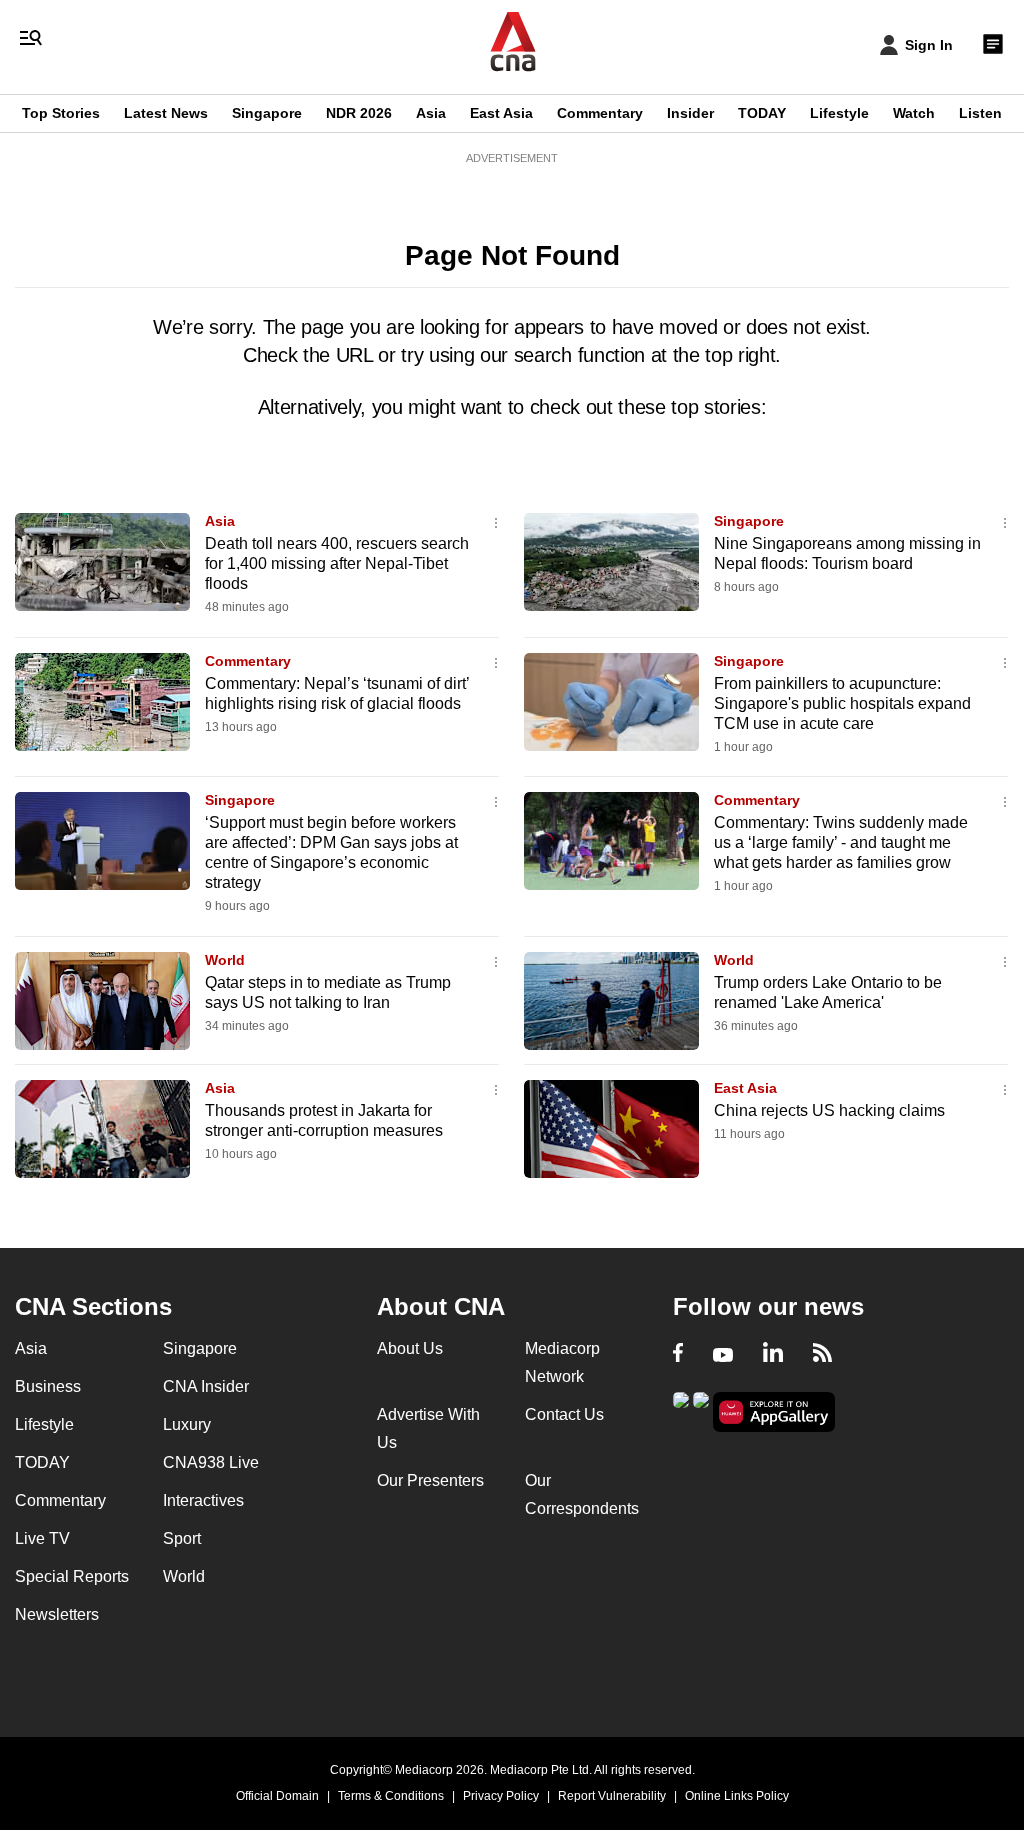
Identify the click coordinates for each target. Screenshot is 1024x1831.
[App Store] (701, 1410)
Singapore (267, 113)
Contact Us (564, 1414)
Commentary (600, 113)
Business (48, 1386)
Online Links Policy (737, 1796)
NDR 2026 (359, 113)
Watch (914, 113)
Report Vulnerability (612, 1796)
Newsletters (57, 1614)
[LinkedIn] (773, 1355)
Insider (690, 113)
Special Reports (72, 1576)
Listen (980, 113)
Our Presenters (430, 1480)
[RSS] (822, 1355)
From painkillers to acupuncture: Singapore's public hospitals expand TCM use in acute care (842, 703)
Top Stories (61, 113)
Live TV (42, 1538)
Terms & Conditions (391, 1796)
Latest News (166, 113)
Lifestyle (839, 113)
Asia (431, 113)
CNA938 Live (211, 1462)
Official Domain (277, 1796)
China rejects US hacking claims (829, 1110)
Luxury (187, 1424)
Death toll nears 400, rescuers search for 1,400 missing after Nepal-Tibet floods (337, 563)
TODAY (762, 113)
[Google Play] (681, 1410)
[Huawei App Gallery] (774, 1412)
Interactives (203, 1500)
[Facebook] (678, 1355)
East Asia (501, 113)
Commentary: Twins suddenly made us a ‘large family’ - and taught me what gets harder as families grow (841, 842)
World (225, 960)
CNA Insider (206, 1386)
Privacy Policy (501, 1796)
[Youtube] (723, 1355)
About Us (410, 1348)
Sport (182, 1538)
